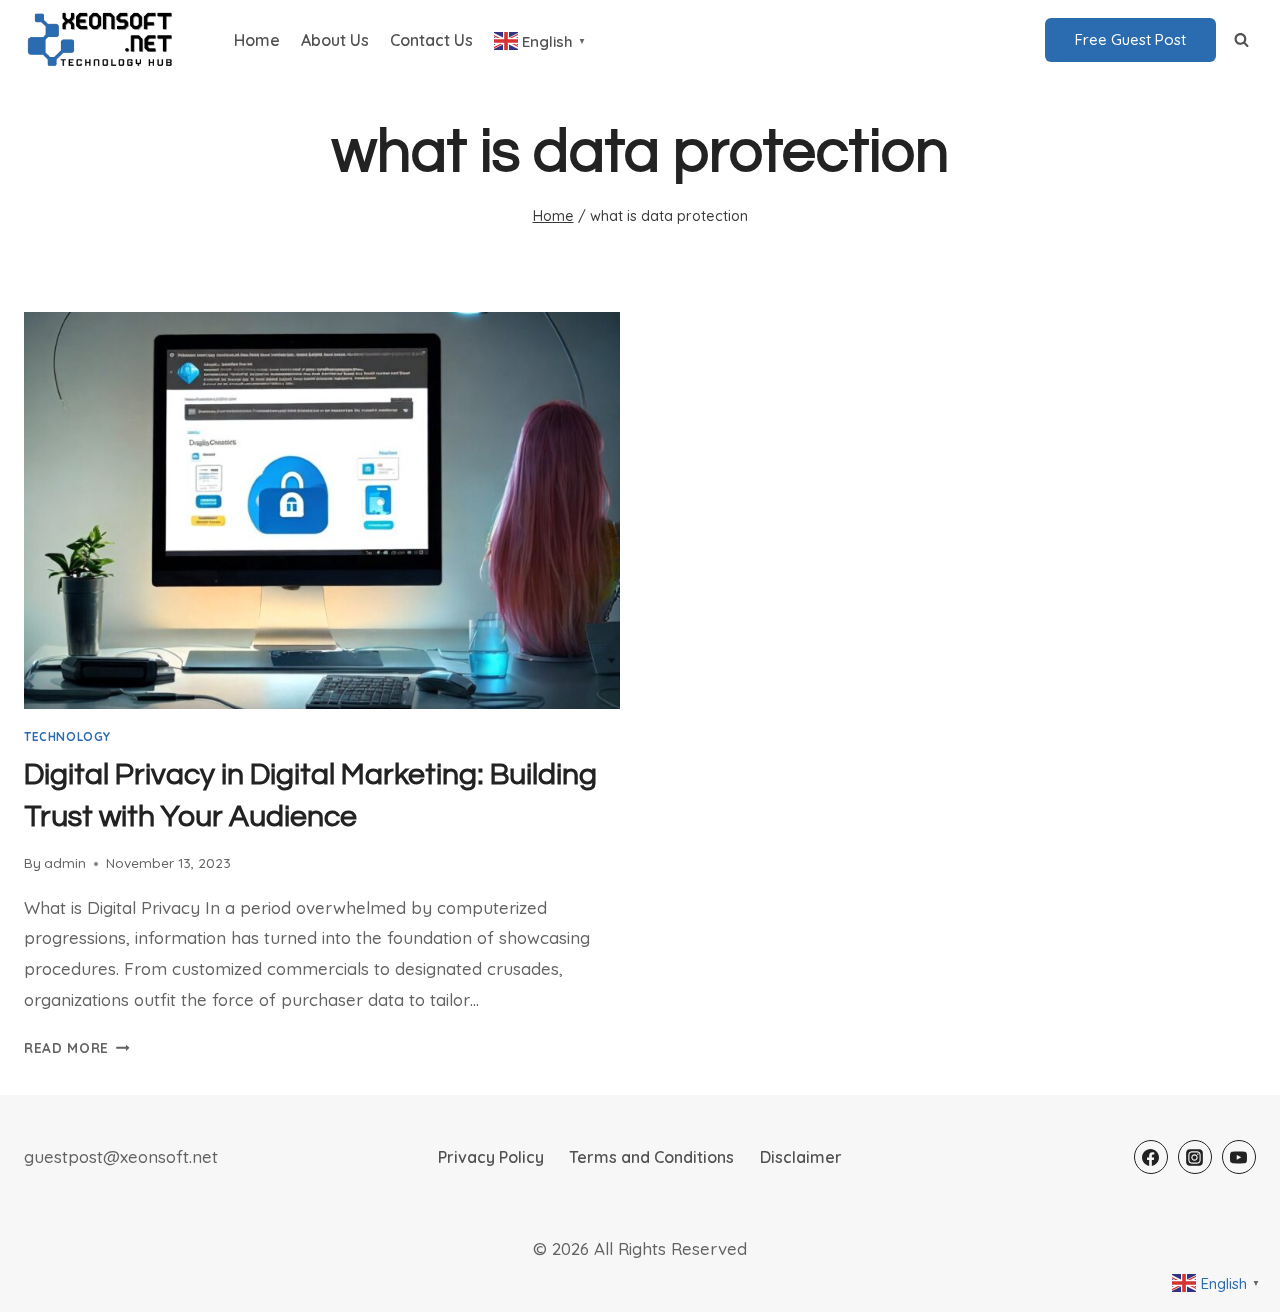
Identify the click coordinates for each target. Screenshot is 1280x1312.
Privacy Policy (491, 1157)
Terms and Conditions (651, 1157)
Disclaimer (801, 1157)
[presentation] (322, 510)
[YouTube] (1239, 1157)
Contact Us (431, 40)
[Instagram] (1195, 1157)
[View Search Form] (1241, 40)
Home (257, 40)
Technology (67, 736)
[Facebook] (1151, 1157)
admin (65, 862)
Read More (77, 1047)
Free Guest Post (1130, 39)
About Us (335, 40)
